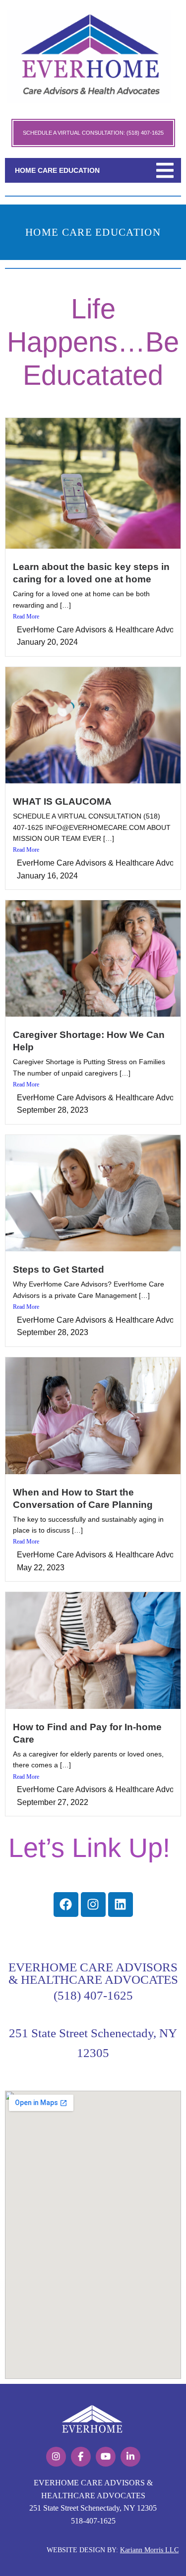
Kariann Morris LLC (149, 2550)
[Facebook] (66, 1905)
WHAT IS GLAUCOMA (62, 801)
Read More (26, 617)
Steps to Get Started (59, 1269)
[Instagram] (93, 1905)
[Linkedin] (121, 1905)
